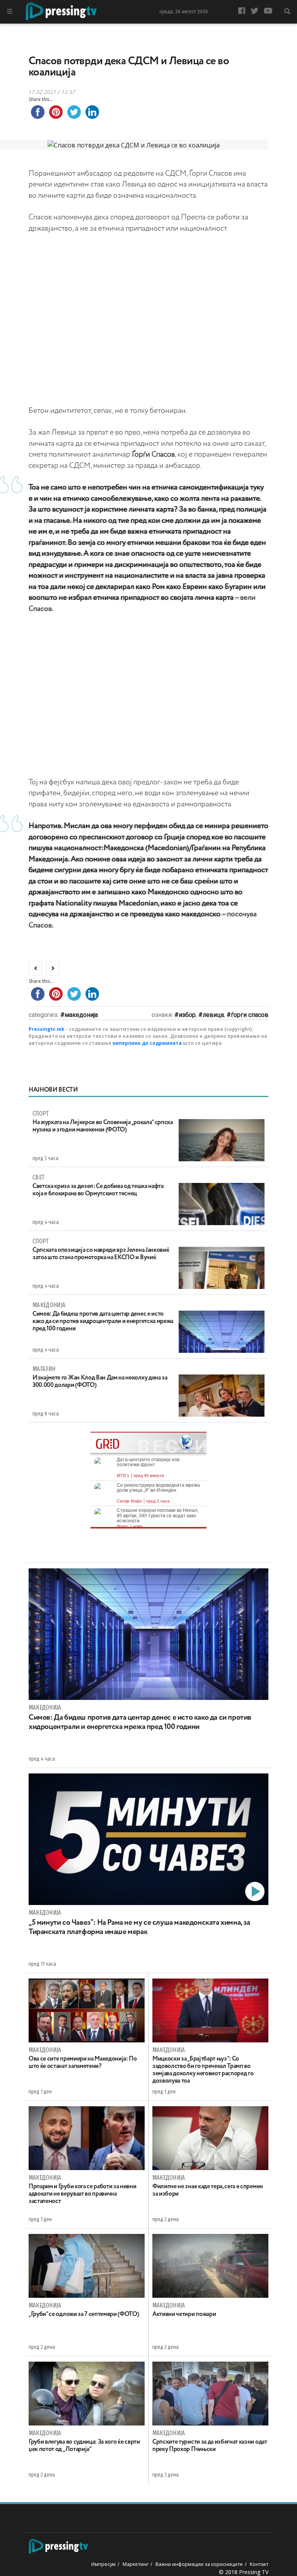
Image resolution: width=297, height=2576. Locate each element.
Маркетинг (136, 2564)
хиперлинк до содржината (147, 1043)
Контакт (259, 2564)
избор (187, 1015)
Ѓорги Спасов (250, 1015)
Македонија (81, 1015)
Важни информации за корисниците (199, 2564)
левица (213, 1015)
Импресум (103, 2564)
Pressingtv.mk (47, 1029)
